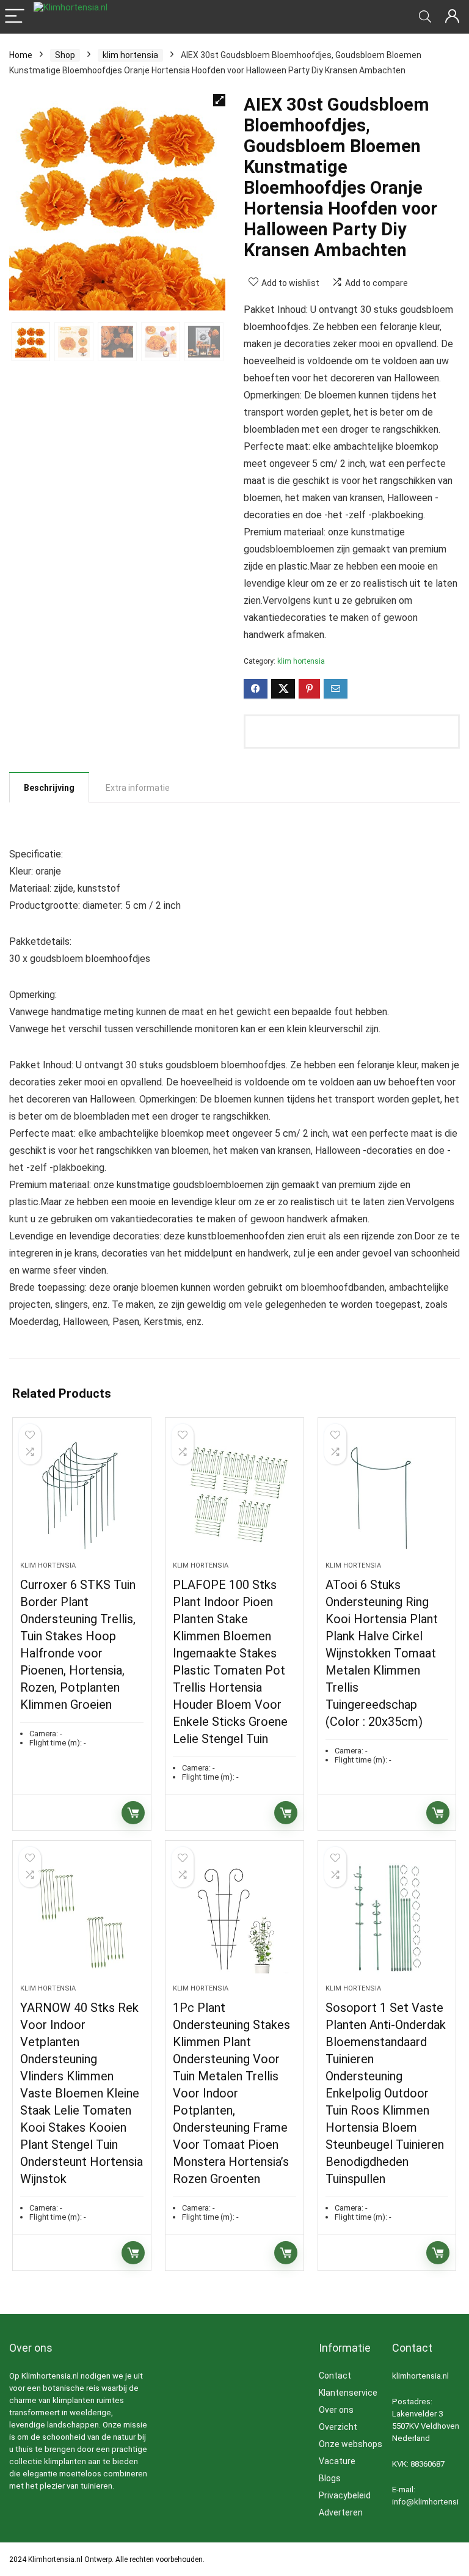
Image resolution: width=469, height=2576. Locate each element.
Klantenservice (348, 2393)
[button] (219, 100)
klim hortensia (130, 55)
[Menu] (15, 17)
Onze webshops (351, 2444)
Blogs (330, 2478)
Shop (65, 55)
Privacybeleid (345, 2495)
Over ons (336, 2410)
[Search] (425, 17)
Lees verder (133, 1813)
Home (21, 55)
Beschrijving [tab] (49, 788)
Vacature (337, 2461)
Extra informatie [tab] (138, 788)
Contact (335, 2376)
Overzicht (338, 2427)
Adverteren (341, 2512)
